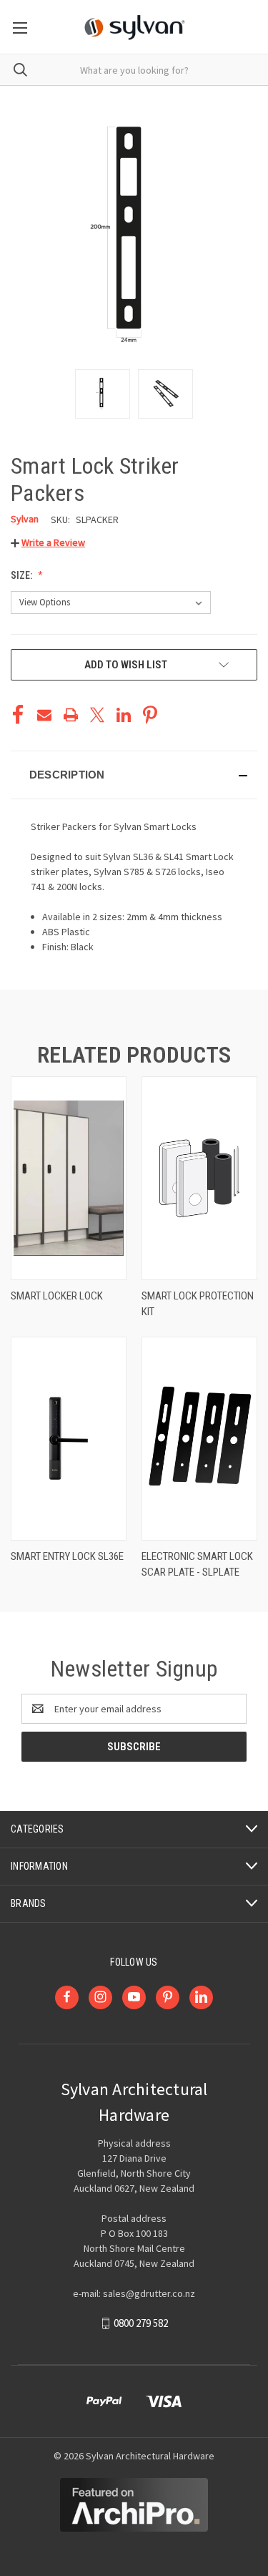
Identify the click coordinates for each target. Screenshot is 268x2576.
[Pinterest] (150, 715)
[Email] (44, 715)
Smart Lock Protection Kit (198, 1304)
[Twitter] (97, 715)
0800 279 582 (141, 2323)
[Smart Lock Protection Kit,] (199, 1178)
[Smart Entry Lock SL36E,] (69, 1439)
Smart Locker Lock (57, 1296)
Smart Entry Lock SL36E (67, 1556)
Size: (23, 575)
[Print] (71, 715)
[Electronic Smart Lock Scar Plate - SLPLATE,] (199, 1439)
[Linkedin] (124, 715)
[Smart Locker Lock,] (69, 1178)
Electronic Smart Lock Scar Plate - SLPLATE (197, 1565)
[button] (48, 542)
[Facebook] (18, 715)
